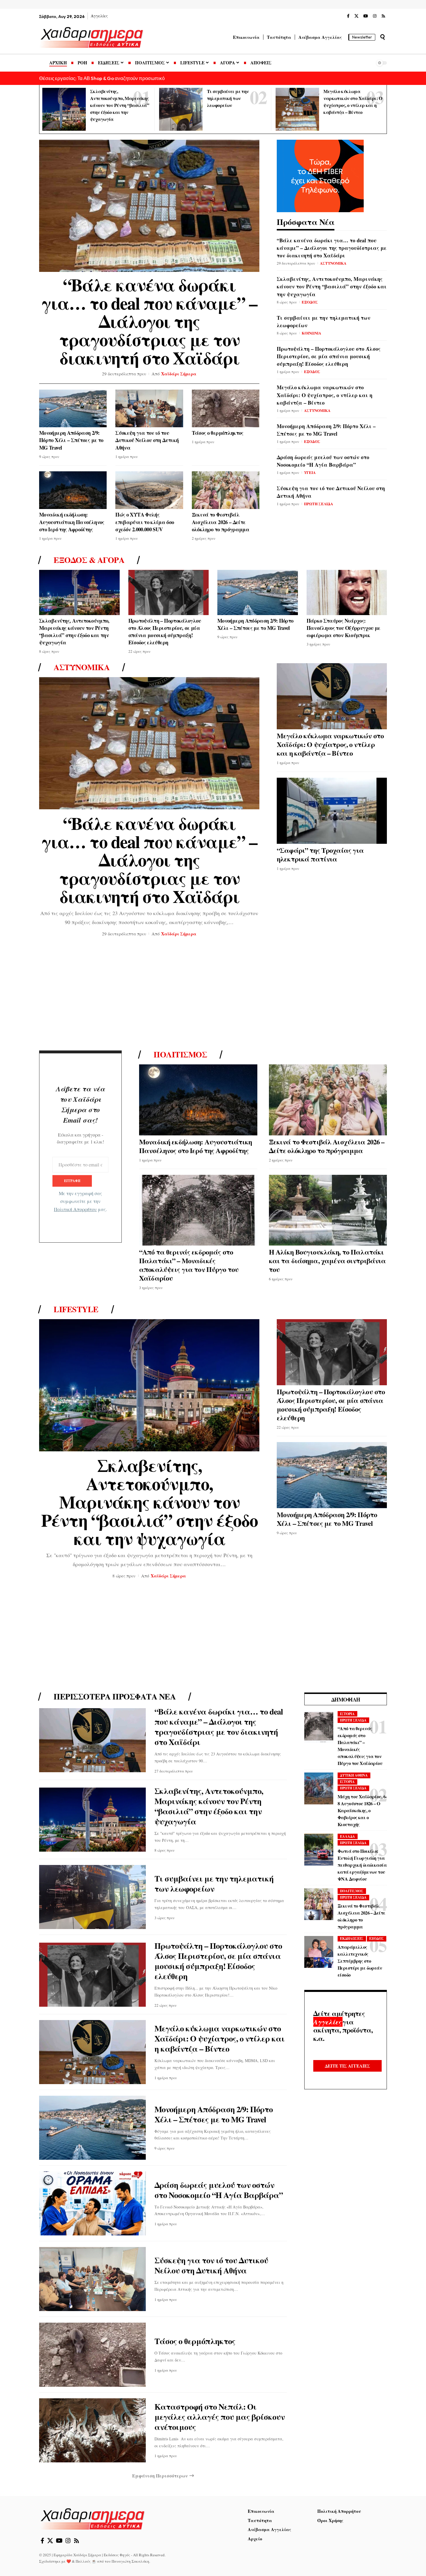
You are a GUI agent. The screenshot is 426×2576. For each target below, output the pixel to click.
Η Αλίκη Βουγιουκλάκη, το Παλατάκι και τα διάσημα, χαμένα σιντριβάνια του (327, 1260)
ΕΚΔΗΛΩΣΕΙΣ (352, 1938)
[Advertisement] (213, 995)
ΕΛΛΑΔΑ (347, 1836)
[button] (383, 37)
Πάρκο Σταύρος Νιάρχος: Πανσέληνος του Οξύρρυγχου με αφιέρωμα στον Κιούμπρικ (344, 628)
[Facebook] (348, 16)
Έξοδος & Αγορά (89, 560)
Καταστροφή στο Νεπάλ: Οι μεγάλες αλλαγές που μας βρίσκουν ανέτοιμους (220, 2417)
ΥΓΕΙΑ (310, 472)
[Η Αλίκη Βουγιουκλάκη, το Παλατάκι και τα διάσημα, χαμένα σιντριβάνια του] (328, 1210)
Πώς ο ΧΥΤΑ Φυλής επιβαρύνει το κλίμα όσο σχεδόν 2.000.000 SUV (145, 522)
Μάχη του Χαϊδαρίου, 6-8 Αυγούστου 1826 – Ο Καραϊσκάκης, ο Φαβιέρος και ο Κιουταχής (362, 1810)
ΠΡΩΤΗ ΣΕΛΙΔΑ (318, 504)
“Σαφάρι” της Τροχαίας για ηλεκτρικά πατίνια (320, 854)
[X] (356, 16)
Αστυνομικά (82, 667)
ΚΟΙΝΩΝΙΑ (311, 333)
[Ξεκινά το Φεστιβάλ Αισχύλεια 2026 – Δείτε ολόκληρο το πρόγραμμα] (226, 490)
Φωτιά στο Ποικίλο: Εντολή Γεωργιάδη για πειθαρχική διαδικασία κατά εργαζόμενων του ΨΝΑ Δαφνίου (362, 1865)
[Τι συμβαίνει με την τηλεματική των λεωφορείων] (181, 109)
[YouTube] (366, 16)
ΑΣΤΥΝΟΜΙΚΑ (333, 263)
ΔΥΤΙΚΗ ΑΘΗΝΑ (354, 1775)
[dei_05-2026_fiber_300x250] (320, 175)
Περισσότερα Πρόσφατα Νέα (115, 1697)
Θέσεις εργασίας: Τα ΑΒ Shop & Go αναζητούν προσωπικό (102, 78)
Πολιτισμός (180, 1055)
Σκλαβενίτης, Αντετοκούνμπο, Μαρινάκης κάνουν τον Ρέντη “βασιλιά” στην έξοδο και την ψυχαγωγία (120, 105)
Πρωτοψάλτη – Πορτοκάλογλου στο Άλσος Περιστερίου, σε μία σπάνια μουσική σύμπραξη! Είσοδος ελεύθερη (329, 356)
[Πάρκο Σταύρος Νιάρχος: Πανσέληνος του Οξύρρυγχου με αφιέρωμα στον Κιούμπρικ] (347, 592)
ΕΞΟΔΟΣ (310, 302)
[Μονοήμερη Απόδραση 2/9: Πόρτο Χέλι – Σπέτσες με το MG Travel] (73, 409)
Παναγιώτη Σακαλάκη (130, 2561)
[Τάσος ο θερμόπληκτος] (226, 409)
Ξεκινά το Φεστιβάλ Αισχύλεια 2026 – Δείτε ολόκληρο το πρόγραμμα (221, 522)
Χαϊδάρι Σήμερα (179, 374)
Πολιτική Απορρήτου (75, 1209)
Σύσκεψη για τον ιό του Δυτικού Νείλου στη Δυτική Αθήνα (147, 440)
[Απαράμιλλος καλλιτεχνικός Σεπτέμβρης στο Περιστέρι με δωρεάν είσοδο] (319, 1952)
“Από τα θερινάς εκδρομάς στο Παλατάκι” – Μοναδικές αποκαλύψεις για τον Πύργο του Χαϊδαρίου (189, 1265)
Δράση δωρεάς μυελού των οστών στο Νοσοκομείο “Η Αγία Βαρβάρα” (323, 461)
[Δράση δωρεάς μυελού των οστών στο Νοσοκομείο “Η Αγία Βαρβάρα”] (92, 2203)
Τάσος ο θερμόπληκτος (218, 433)
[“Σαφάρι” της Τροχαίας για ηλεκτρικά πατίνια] (332, 811)
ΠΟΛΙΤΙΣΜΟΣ (352, 1891)
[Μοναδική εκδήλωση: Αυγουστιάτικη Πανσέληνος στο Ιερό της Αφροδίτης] (73, 490)
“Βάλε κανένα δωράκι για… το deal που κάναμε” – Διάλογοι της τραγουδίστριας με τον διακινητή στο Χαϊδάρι (149, 321)
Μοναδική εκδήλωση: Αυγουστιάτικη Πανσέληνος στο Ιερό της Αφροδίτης (72, 522)
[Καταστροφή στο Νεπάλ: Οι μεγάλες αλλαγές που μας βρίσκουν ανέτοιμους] (92, 2430)
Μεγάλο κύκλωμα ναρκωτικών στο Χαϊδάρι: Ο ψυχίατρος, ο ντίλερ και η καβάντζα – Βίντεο (325, 395)
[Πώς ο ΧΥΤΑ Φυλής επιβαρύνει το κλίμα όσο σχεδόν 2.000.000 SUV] (149, 490)
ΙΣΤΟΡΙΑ (347, 1714)
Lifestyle (76, 1309)
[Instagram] (375, 16)
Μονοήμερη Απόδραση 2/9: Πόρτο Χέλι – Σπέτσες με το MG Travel (71, 440)
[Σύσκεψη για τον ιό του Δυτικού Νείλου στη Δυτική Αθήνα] (149, 409)
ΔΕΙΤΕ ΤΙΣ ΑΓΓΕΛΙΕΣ (347, 2066)
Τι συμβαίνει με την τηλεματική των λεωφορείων (228, 98)
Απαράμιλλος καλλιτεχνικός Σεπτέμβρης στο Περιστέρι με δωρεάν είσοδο (360, 1961)
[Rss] (383, 16)
